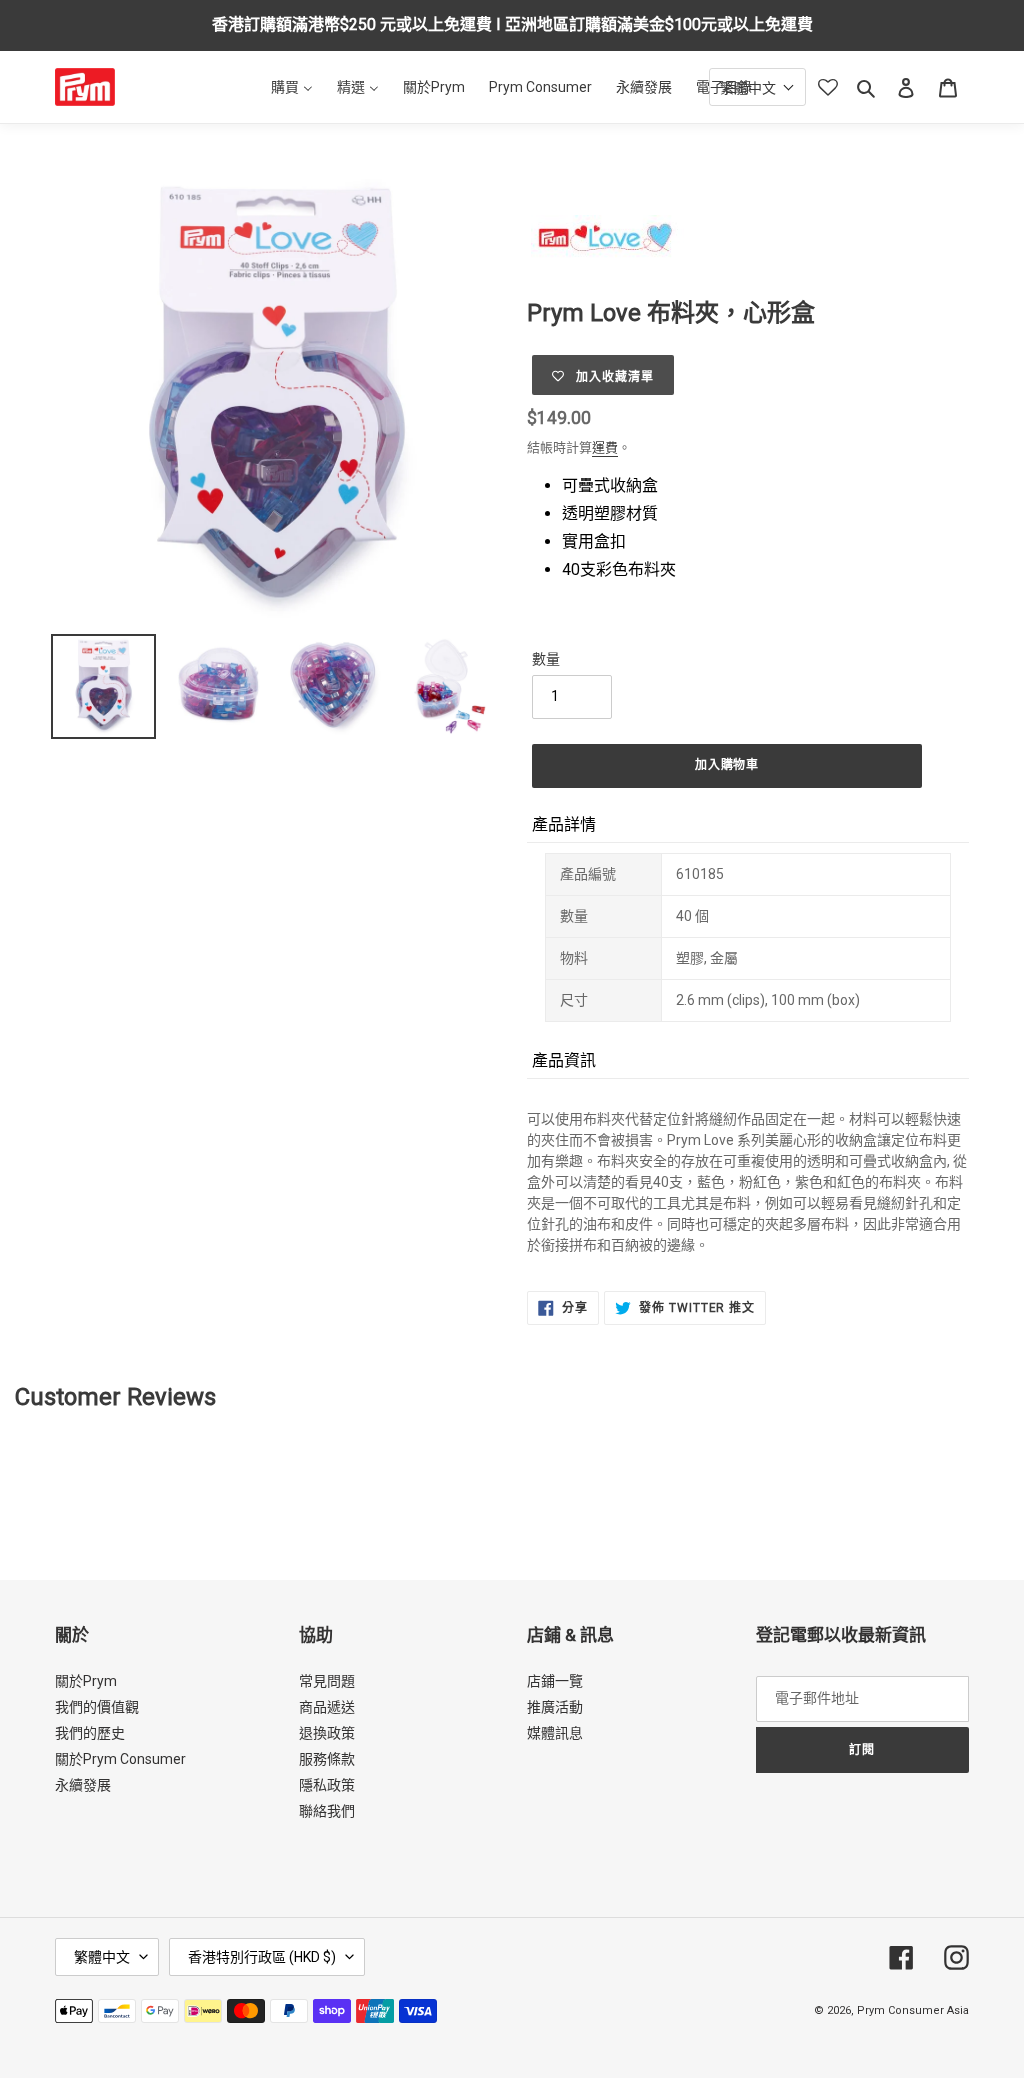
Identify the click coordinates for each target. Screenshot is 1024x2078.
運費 (605, 447)
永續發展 (83, 1785)
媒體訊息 (555, 1733)
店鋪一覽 (555, 1681)
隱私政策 (327, 1785)
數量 (546, 659)
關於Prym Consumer (120, 1759)
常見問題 (327, 1681)
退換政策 (327, 1733)
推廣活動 (555, 1707)
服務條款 (327, 1759)
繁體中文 (102, 1957)
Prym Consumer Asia (913, 2010)
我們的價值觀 (97, 1707)
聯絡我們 (327, 1811)
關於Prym (86, 1681)
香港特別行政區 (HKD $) (262, 1957)
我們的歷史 (90, 1733)
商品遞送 (327, 1707)
